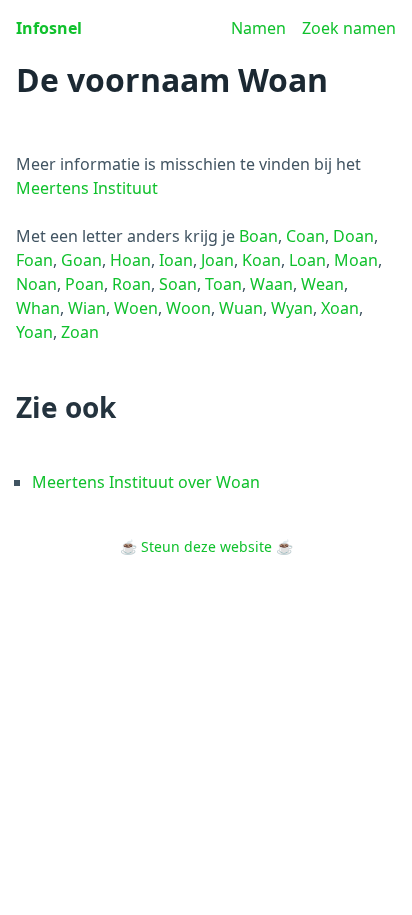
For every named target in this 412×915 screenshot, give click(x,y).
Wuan (241, 308)
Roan (131, 284)
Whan (38, 308)
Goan (81, 260)
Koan (261, 260)
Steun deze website (206, 546)
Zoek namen (349, 28)
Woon (188, 308)
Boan (258, 236)
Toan (223, 284)
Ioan (176, 260)
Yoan (34, 332)
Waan (271, 284)
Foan (34, 260)
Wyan (292, 308)
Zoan (80, 332)
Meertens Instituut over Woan (146, 482)
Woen (136, 308)
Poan (84, 284)
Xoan (340, 308)
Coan (305, 236)
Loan (307, 260)
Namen (258, 28)
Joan (217, 260)
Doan (353, 236)
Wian (87, 308)
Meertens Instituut (87, 188)
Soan (178, 284)
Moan (356, 260)
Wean (322, 284)
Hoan (130, 260)
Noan (36, 284)
